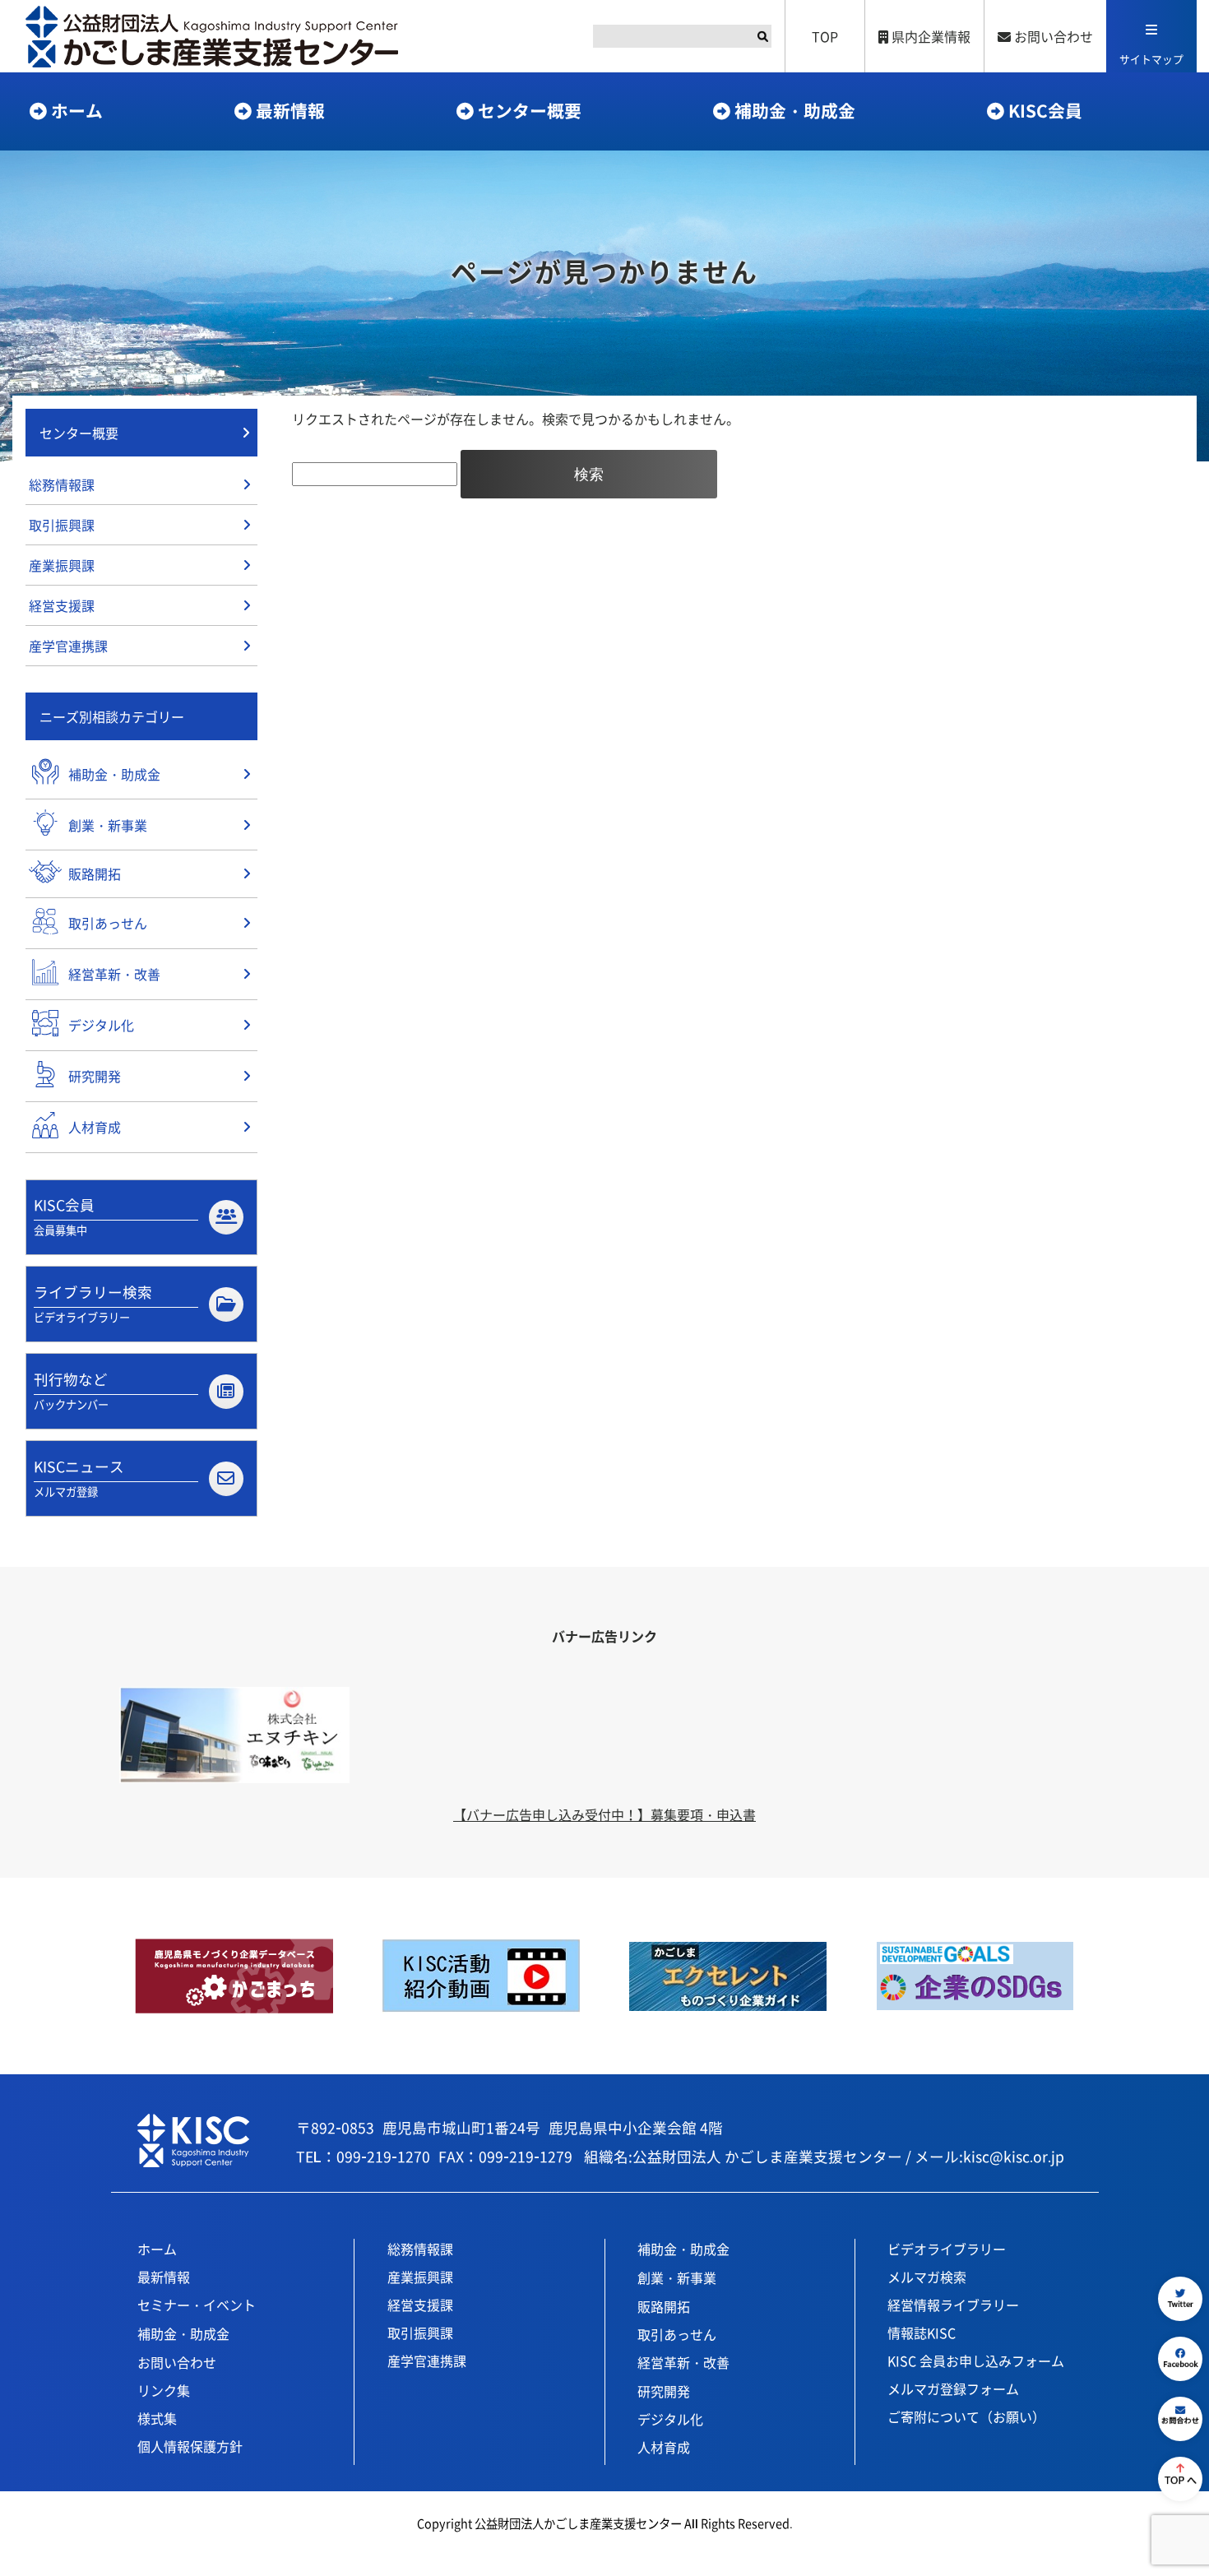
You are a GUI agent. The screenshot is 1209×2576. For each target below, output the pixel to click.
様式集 (157, 2418)
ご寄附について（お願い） (966, 2416)
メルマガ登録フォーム (953, 2388)
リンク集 (164, 2390)
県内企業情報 (929, 36)
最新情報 (290, 110)
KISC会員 (1045, 110)
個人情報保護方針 (190, 2446)
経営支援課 (62, 605)
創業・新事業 (677, 2277)
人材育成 (664, 2447)
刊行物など (71, 1390)
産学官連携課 (68, 646)
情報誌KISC (922, 2333)
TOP (825, 36)
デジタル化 (670, 2419)
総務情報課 (62, 484)
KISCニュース (79, 1478)
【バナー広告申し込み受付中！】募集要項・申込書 (604, 1814)
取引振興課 (62, 525)
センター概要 (530, 110)
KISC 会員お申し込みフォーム (976, 2361)
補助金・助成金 (795, 110)
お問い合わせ (1052, 36)
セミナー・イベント (197, 2305)
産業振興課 (62, 565)
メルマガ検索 (927, 2277)
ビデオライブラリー (947, 2249)
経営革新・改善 (683, 2362)
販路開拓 (664, 2306)
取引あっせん (677, 2334)
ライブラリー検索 (93, 1303)
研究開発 (664, 2391)
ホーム (77, 110)
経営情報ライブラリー (953, 2305)
